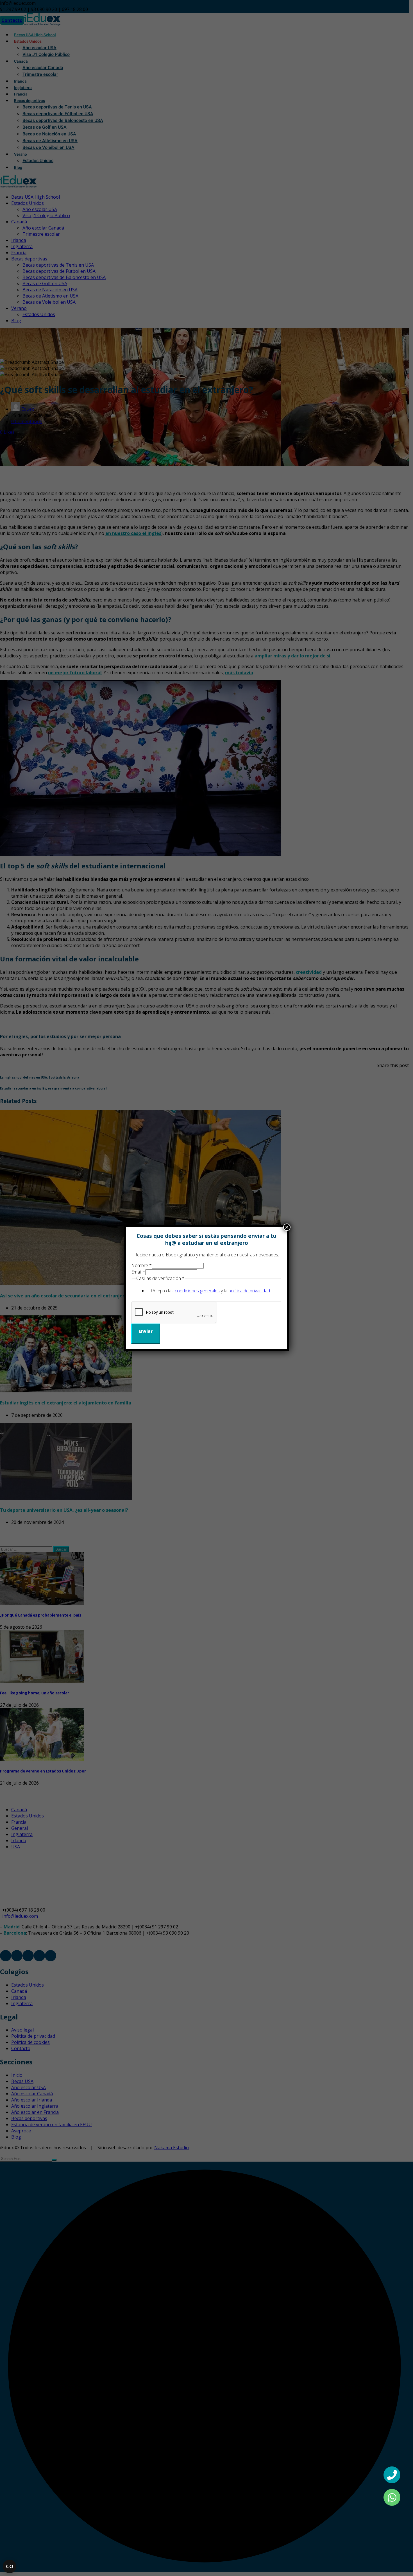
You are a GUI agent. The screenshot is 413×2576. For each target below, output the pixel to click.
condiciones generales (197, 1291)
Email (138, 1272)
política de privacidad (249, 1291)
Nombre (141, 1265)
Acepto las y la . (212, 1291)
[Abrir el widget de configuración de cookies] (10, 2566)
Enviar (146, 1331)
